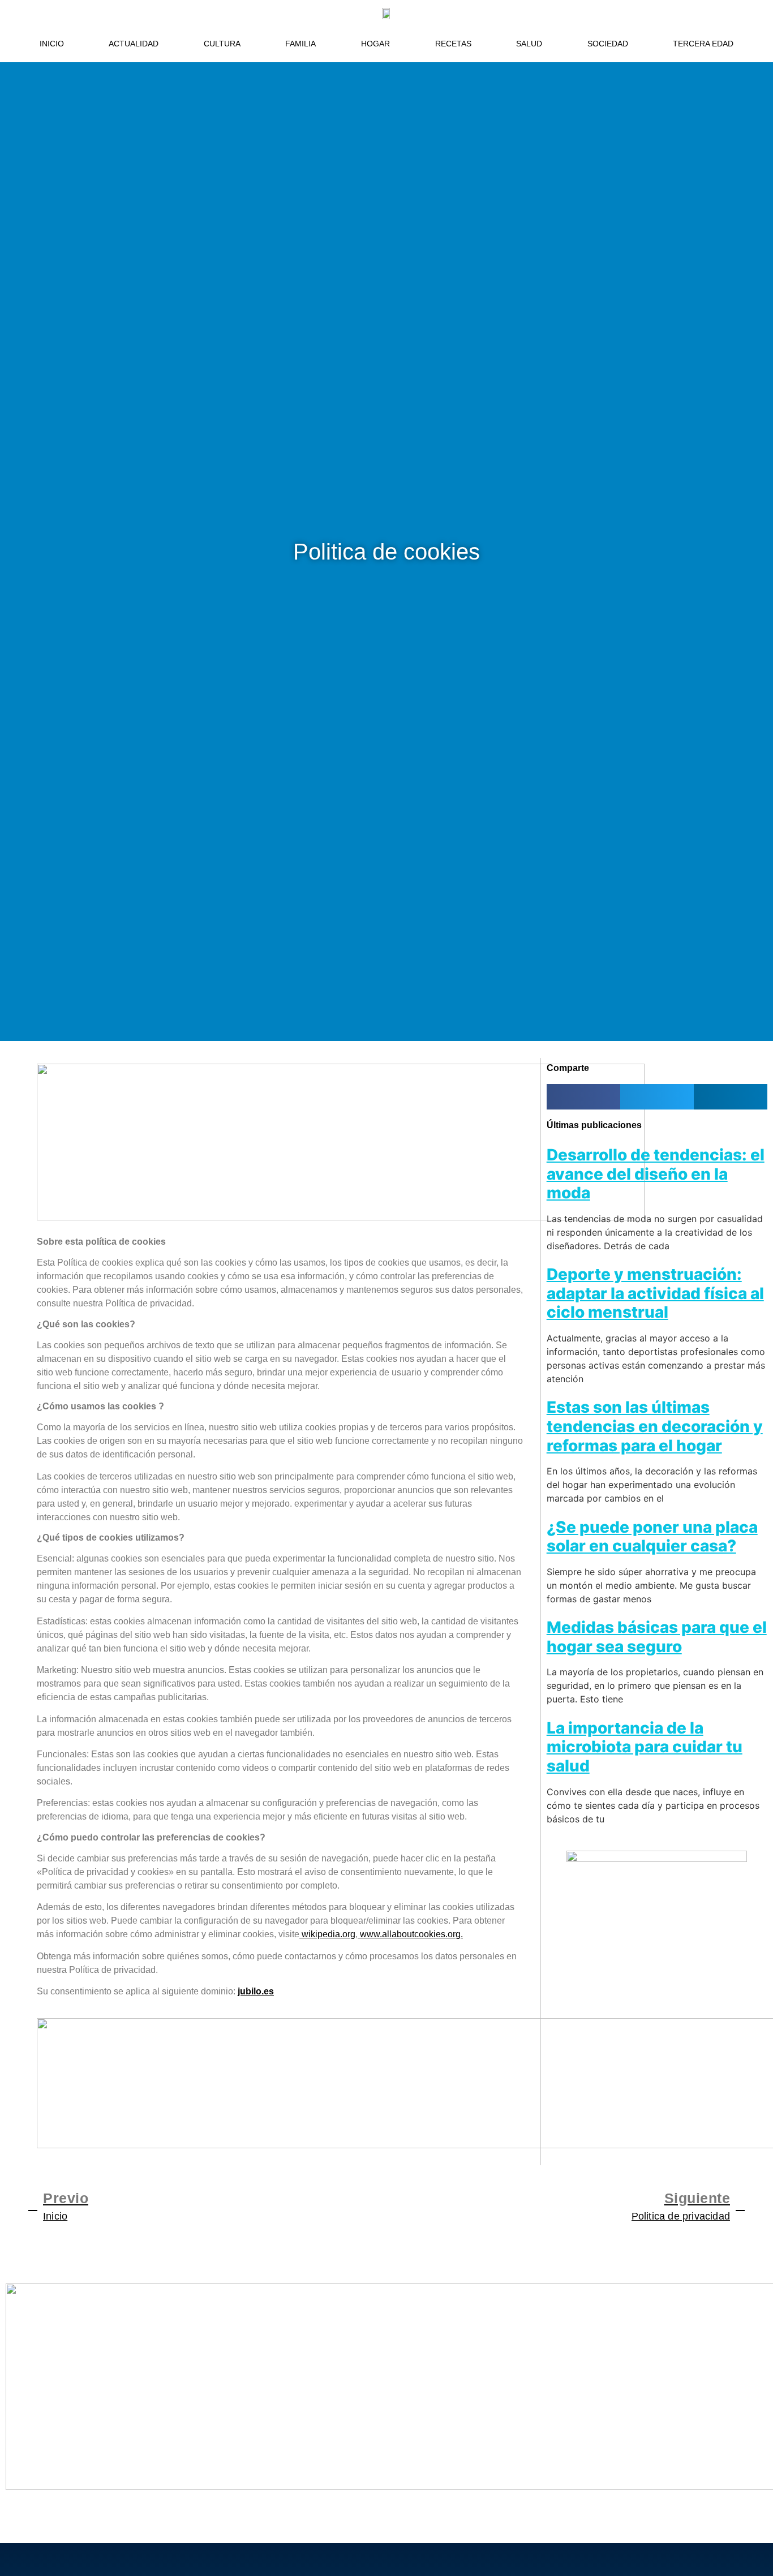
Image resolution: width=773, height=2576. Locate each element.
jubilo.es (256, 1991)
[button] (583, 1097)
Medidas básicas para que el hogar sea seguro (657, 1637)
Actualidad (134, 44)
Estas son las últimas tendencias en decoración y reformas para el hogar (655, 1426)
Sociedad (608, 44)
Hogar (375, 44)
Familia (300, 44)
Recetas (453, 44)
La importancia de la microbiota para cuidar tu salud (645, 1747)
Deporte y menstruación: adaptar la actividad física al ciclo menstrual (655, 1293)
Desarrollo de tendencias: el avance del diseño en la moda (656, 1174)
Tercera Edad (703, 44)
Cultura (222, 44)
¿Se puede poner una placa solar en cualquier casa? (652, 1537)
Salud (529, 44)
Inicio (52, 44)
